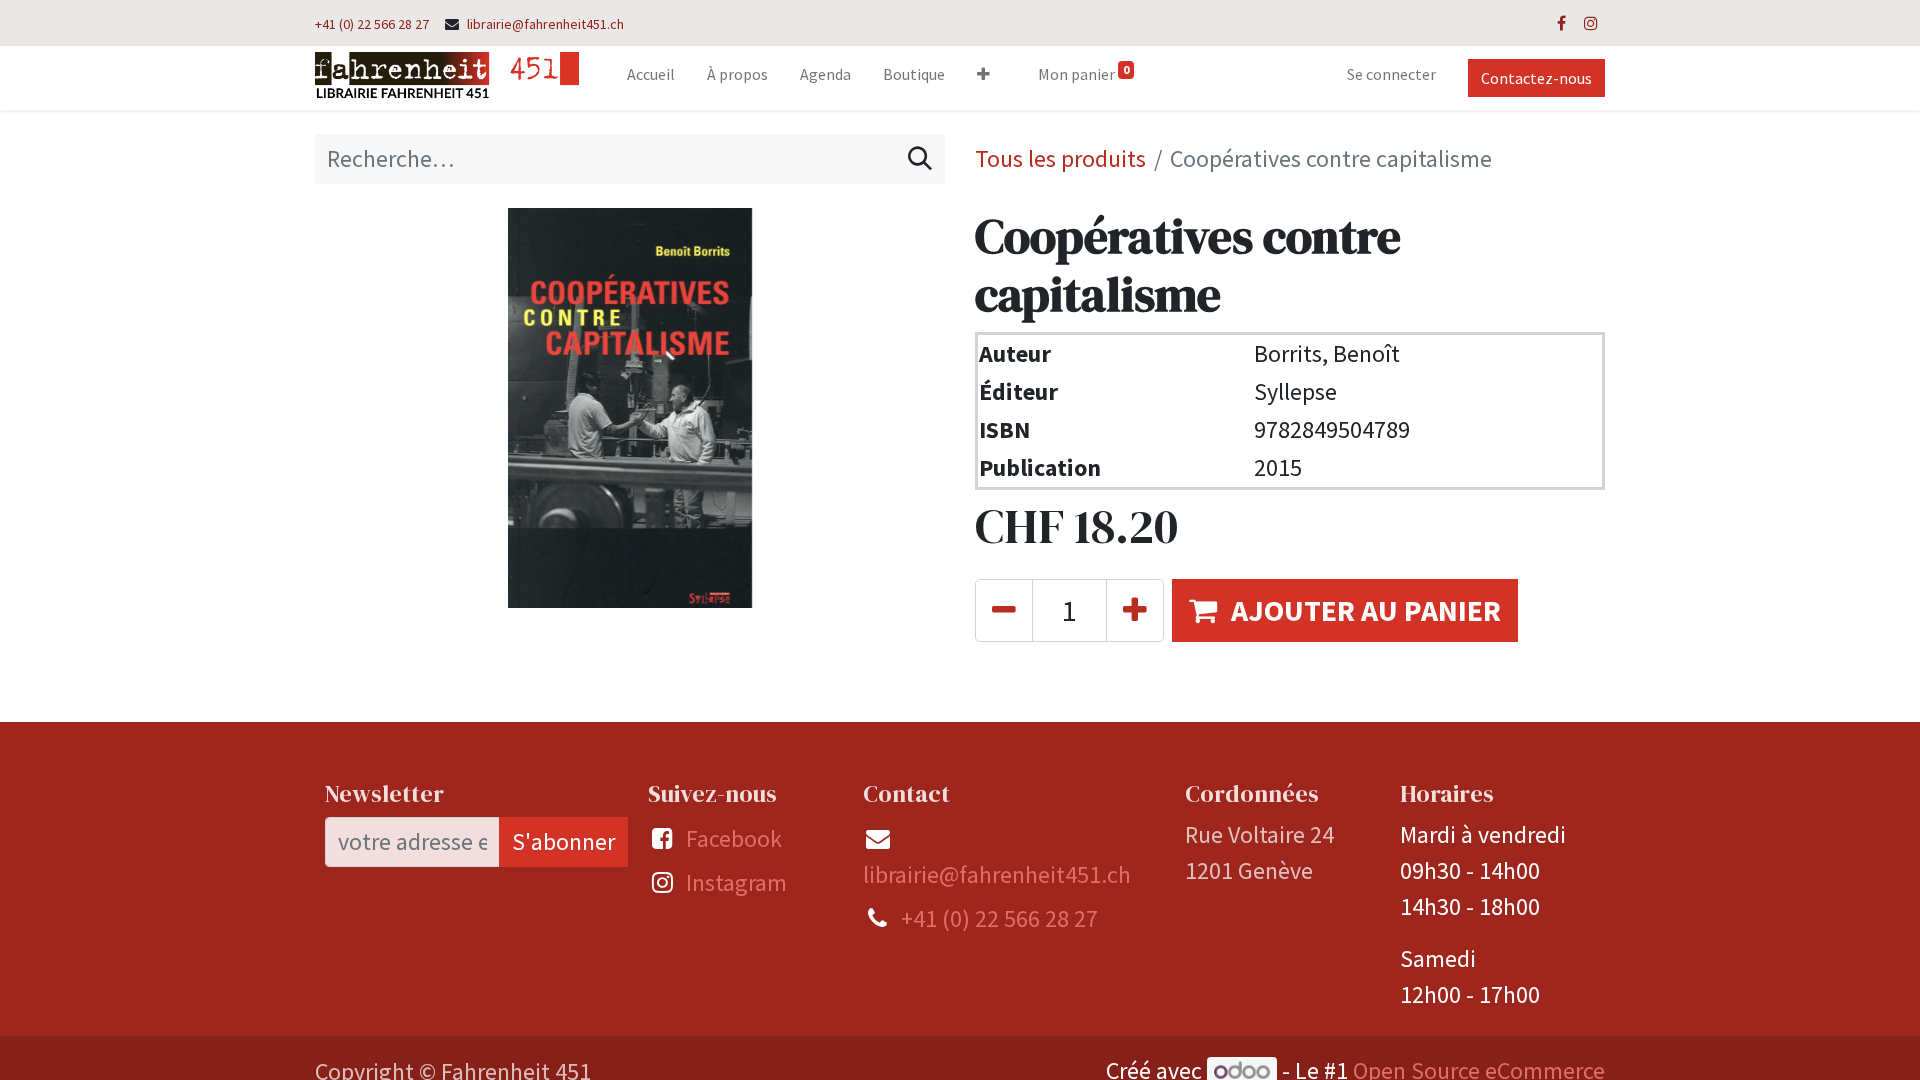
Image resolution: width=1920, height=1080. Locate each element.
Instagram (736, 882)
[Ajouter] (1135, 610)
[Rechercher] (920, 159)
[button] (983, 78)
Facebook (734, 838)
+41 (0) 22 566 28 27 (372, 24)
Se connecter (1391, 74)
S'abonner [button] (563, 841)
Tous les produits (1060, 158)
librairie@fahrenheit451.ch (545, 24)
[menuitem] (651, 78)
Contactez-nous (1536, 78)
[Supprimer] (1004, 610)
